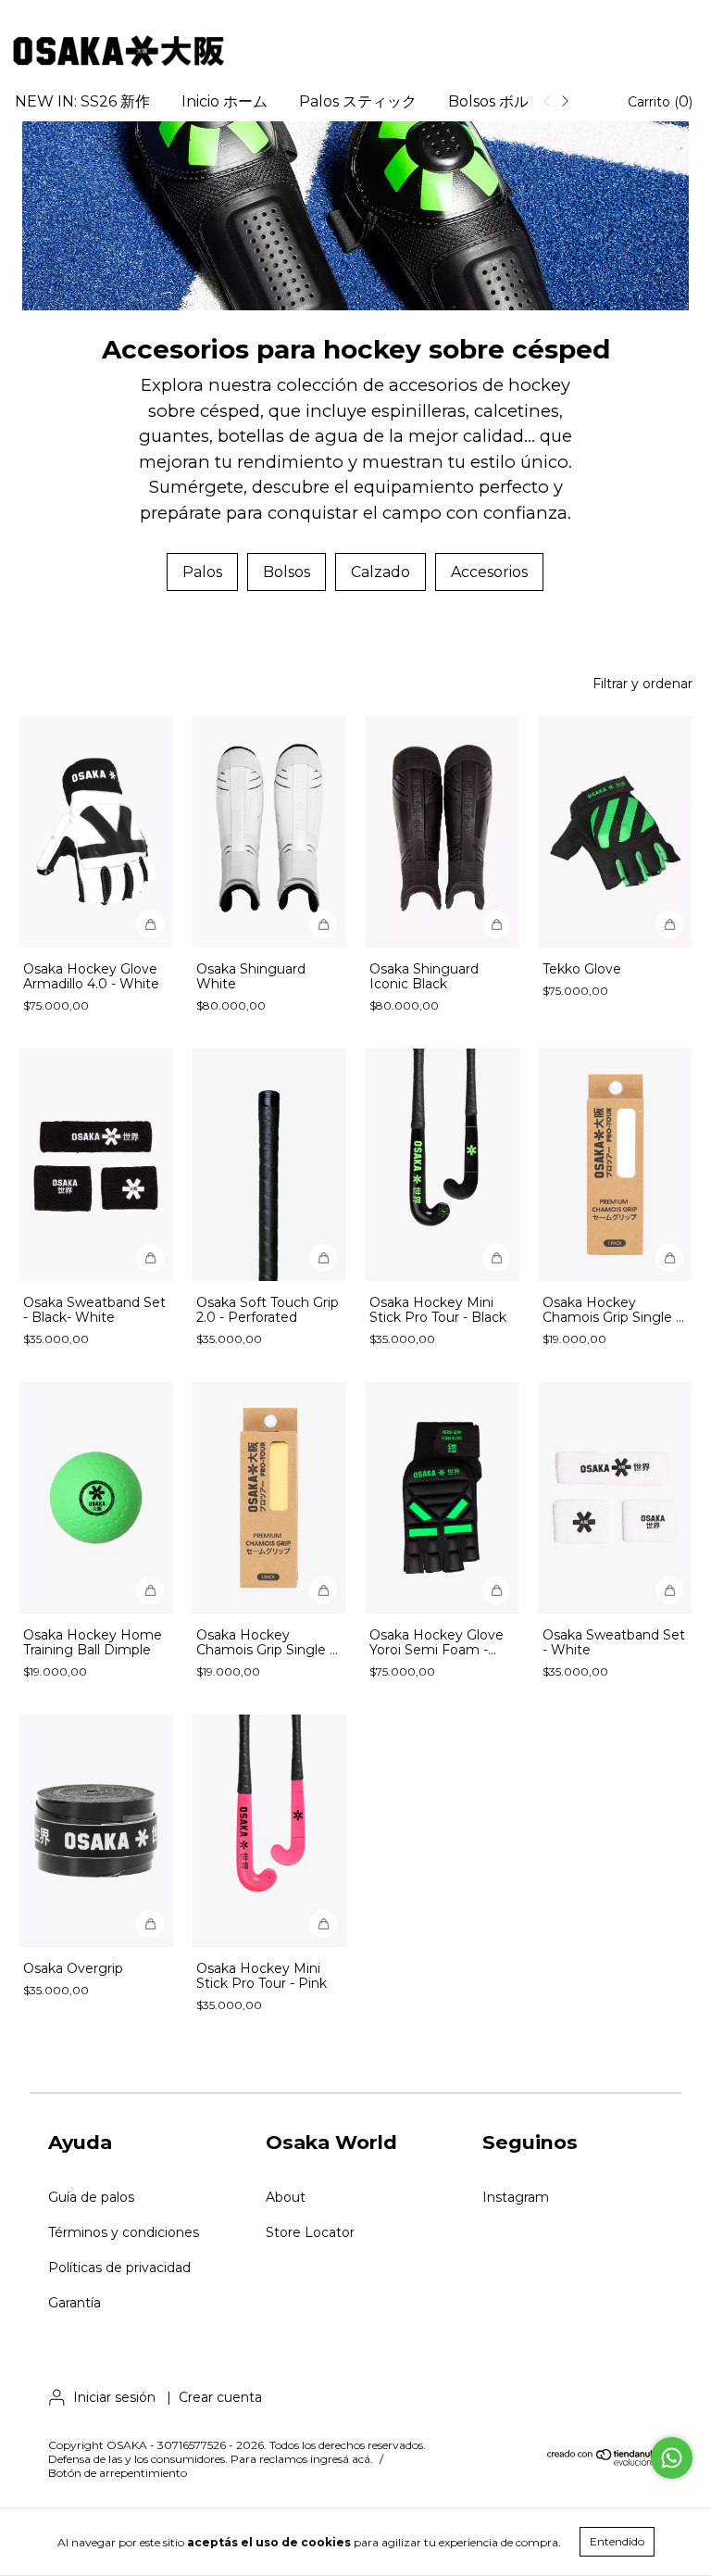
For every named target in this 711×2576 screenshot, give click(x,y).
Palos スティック (358, 101)
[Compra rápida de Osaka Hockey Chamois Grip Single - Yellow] (323, 1590)
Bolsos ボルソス (503, 101)
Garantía (75, 2303)
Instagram (516, 2197)
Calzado (380, 572)
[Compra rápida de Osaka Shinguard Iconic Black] (496, 924)
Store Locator (310, 2232)
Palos (202, 572)
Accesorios (489, 572)
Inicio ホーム (225, 101)
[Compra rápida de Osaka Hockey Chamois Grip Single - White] (669, 1258)
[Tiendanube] (605, 2462)
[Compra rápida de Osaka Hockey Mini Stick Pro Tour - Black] (496, 1258)
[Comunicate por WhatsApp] (672, 2458)
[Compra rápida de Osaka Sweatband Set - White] (669, 1590)
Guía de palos (91, 2197)
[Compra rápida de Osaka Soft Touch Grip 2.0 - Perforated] (323, 1258)
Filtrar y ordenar (642, 684)
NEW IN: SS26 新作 (82, 101)
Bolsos (287, 572)
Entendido (617, 2541)
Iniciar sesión (114, 2397)
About (286, 2197)
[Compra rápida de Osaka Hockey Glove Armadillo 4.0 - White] (150, 924)
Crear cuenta (220, 2397)
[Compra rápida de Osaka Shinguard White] (323, 924)
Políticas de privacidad (119, 2268)
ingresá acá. (342, 2459)
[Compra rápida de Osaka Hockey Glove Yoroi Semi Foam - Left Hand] (496, 1590)
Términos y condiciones (124, 2232)
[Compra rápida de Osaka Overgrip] (150, 1924)
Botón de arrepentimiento (118, 2473)
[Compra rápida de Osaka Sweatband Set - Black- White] (150, 1258)
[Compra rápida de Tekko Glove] (669, 924)
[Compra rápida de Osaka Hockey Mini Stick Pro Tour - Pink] (323, 1924)
